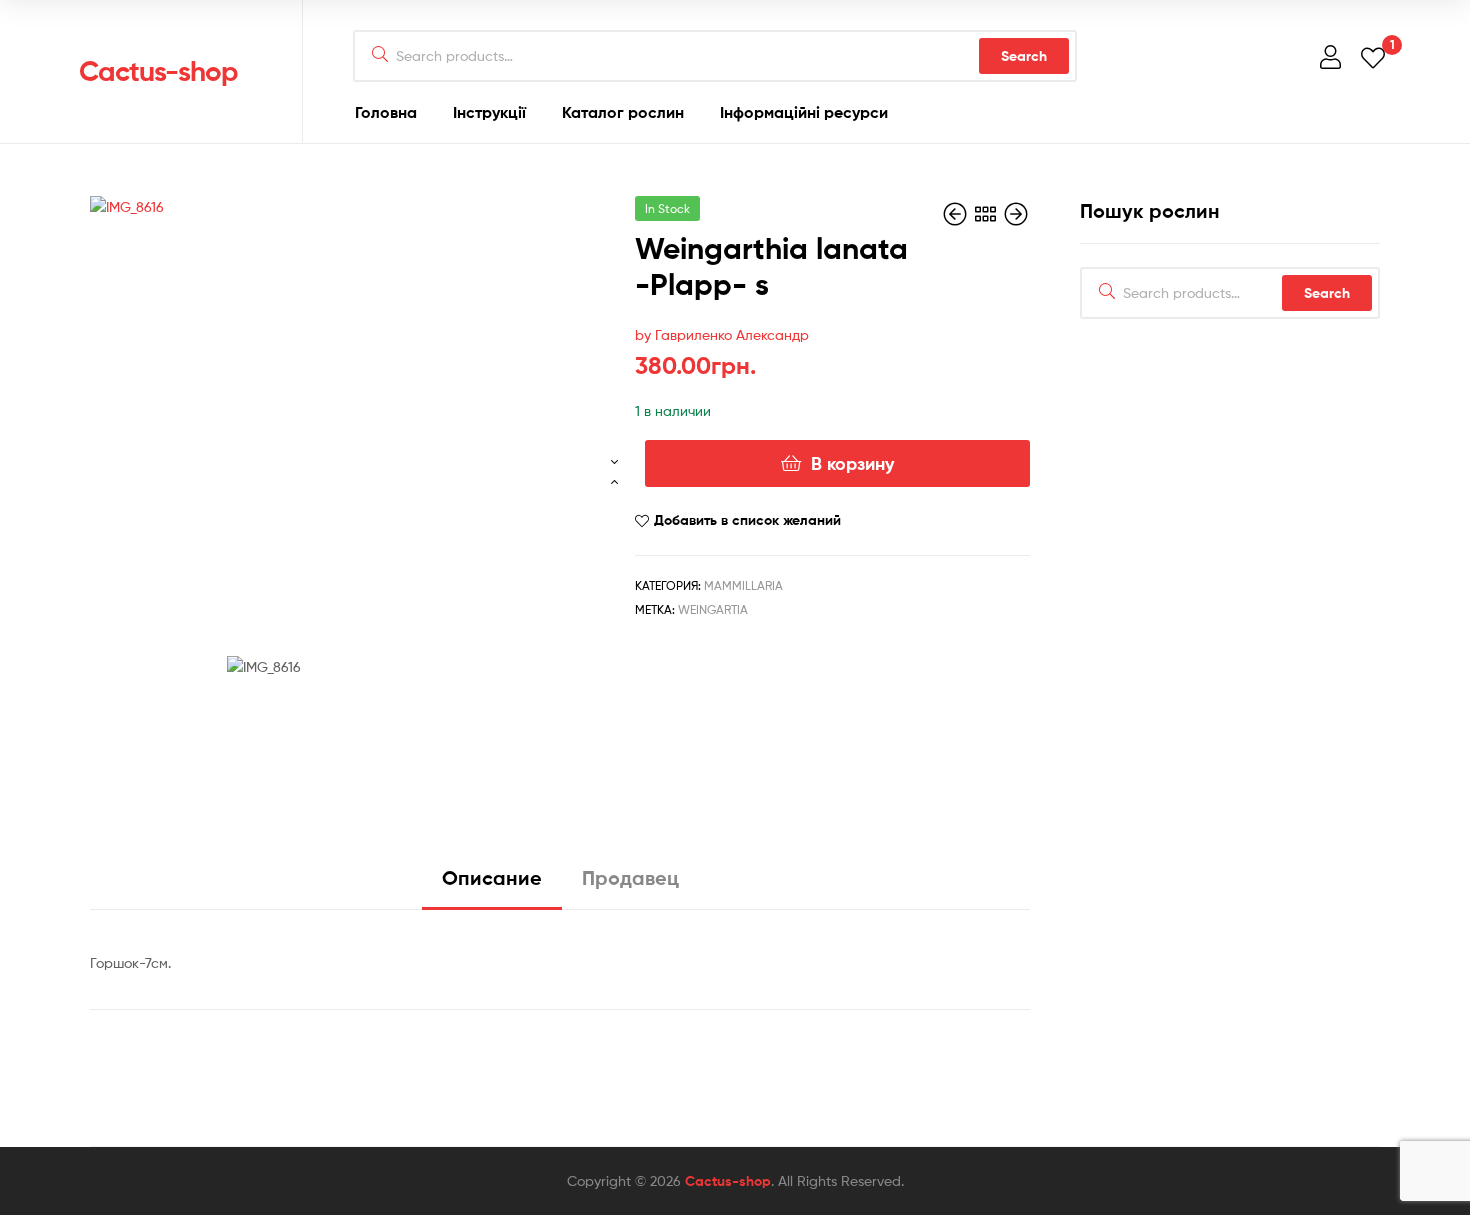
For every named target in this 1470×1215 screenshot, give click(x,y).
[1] (1373, 56)
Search (1024, 56)
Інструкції (489, 112)
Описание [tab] (492, 877)
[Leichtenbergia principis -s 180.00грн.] (957, 214)
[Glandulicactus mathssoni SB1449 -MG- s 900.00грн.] (1016, 214)
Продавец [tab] (630, 877)
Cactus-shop (158, 71)
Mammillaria (743, 585)
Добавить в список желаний (747, 520)
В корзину (852, 463)
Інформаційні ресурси (804, 112)
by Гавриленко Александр (722, 334)
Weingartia (713, 609)
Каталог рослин (623, 112)
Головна (386, 112)
